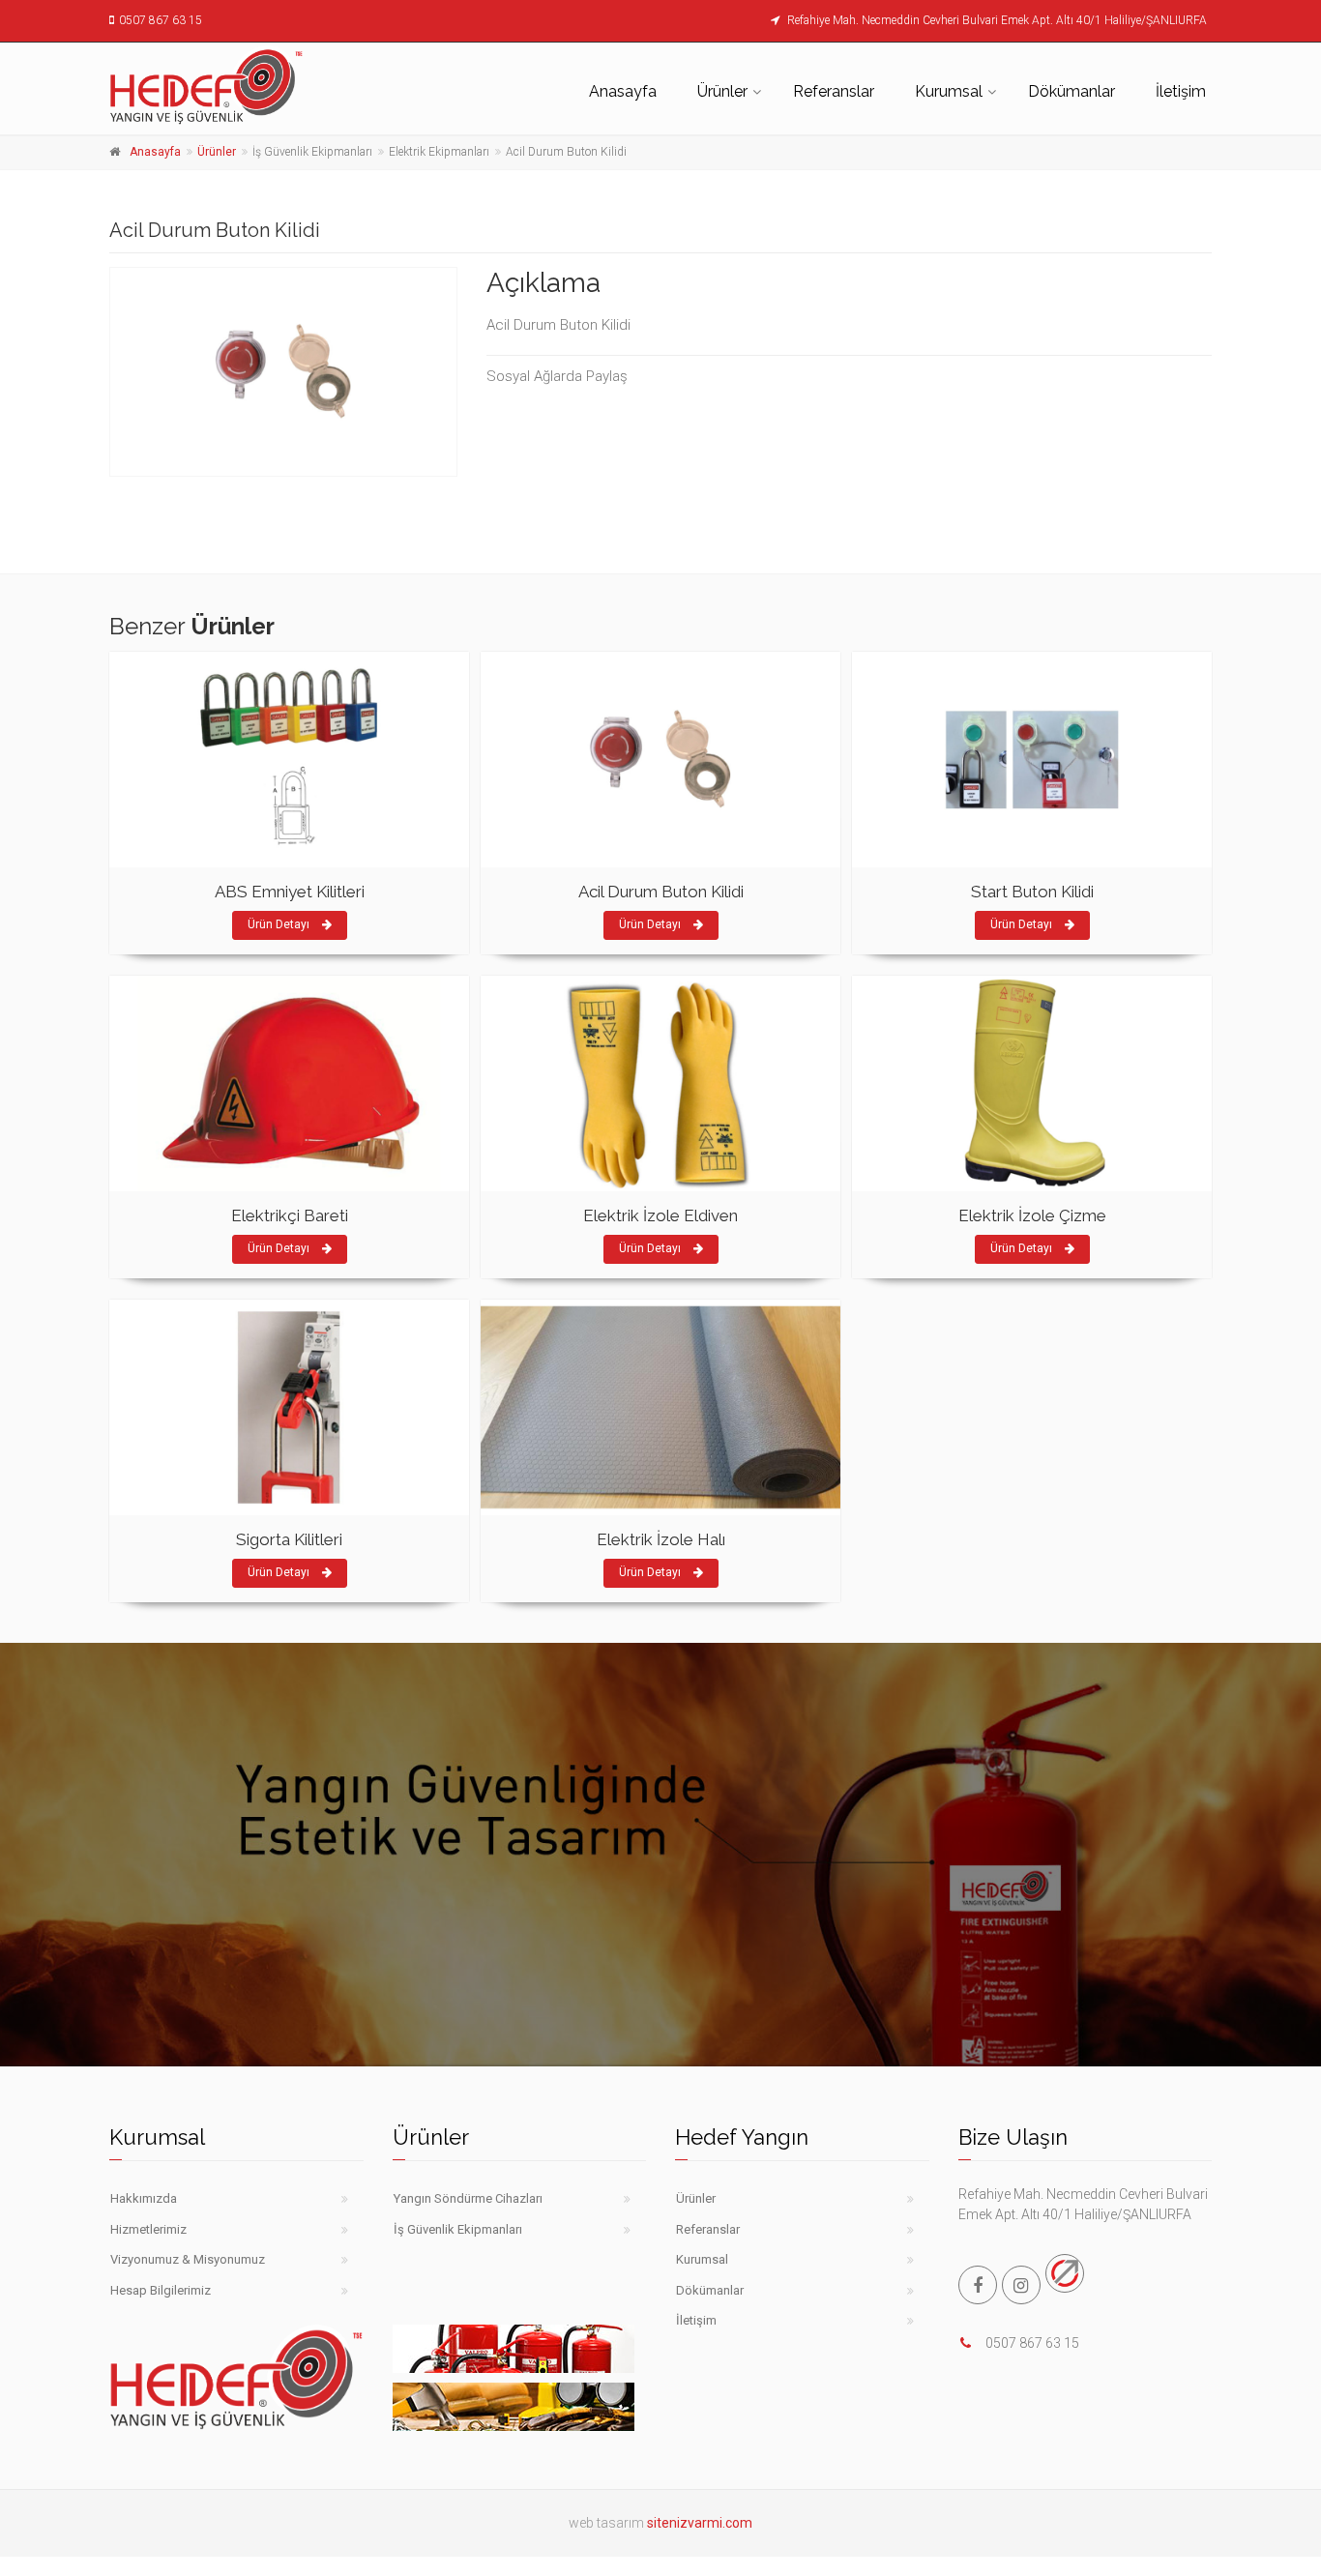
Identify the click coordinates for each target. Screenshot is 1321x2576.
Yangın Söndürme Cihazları (468, 2198)
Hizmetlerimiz (148, 2229)
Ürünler (722, 91)
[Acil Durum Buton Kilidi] (283, 372)
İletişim (1181, 91)
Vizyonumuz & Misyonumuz (188, 2259)
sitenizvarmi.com (700, 2523)
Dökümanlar (1071, 91)
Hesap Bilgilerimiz (161, 2290)
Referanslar (834, 91)
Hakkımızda (144, 2198)
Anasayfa (623, 91)
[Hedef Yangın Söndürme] (236, 86)
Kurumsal (949, 91)
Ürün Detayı (280, 924)
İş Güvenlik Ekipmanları (458, 2229)
